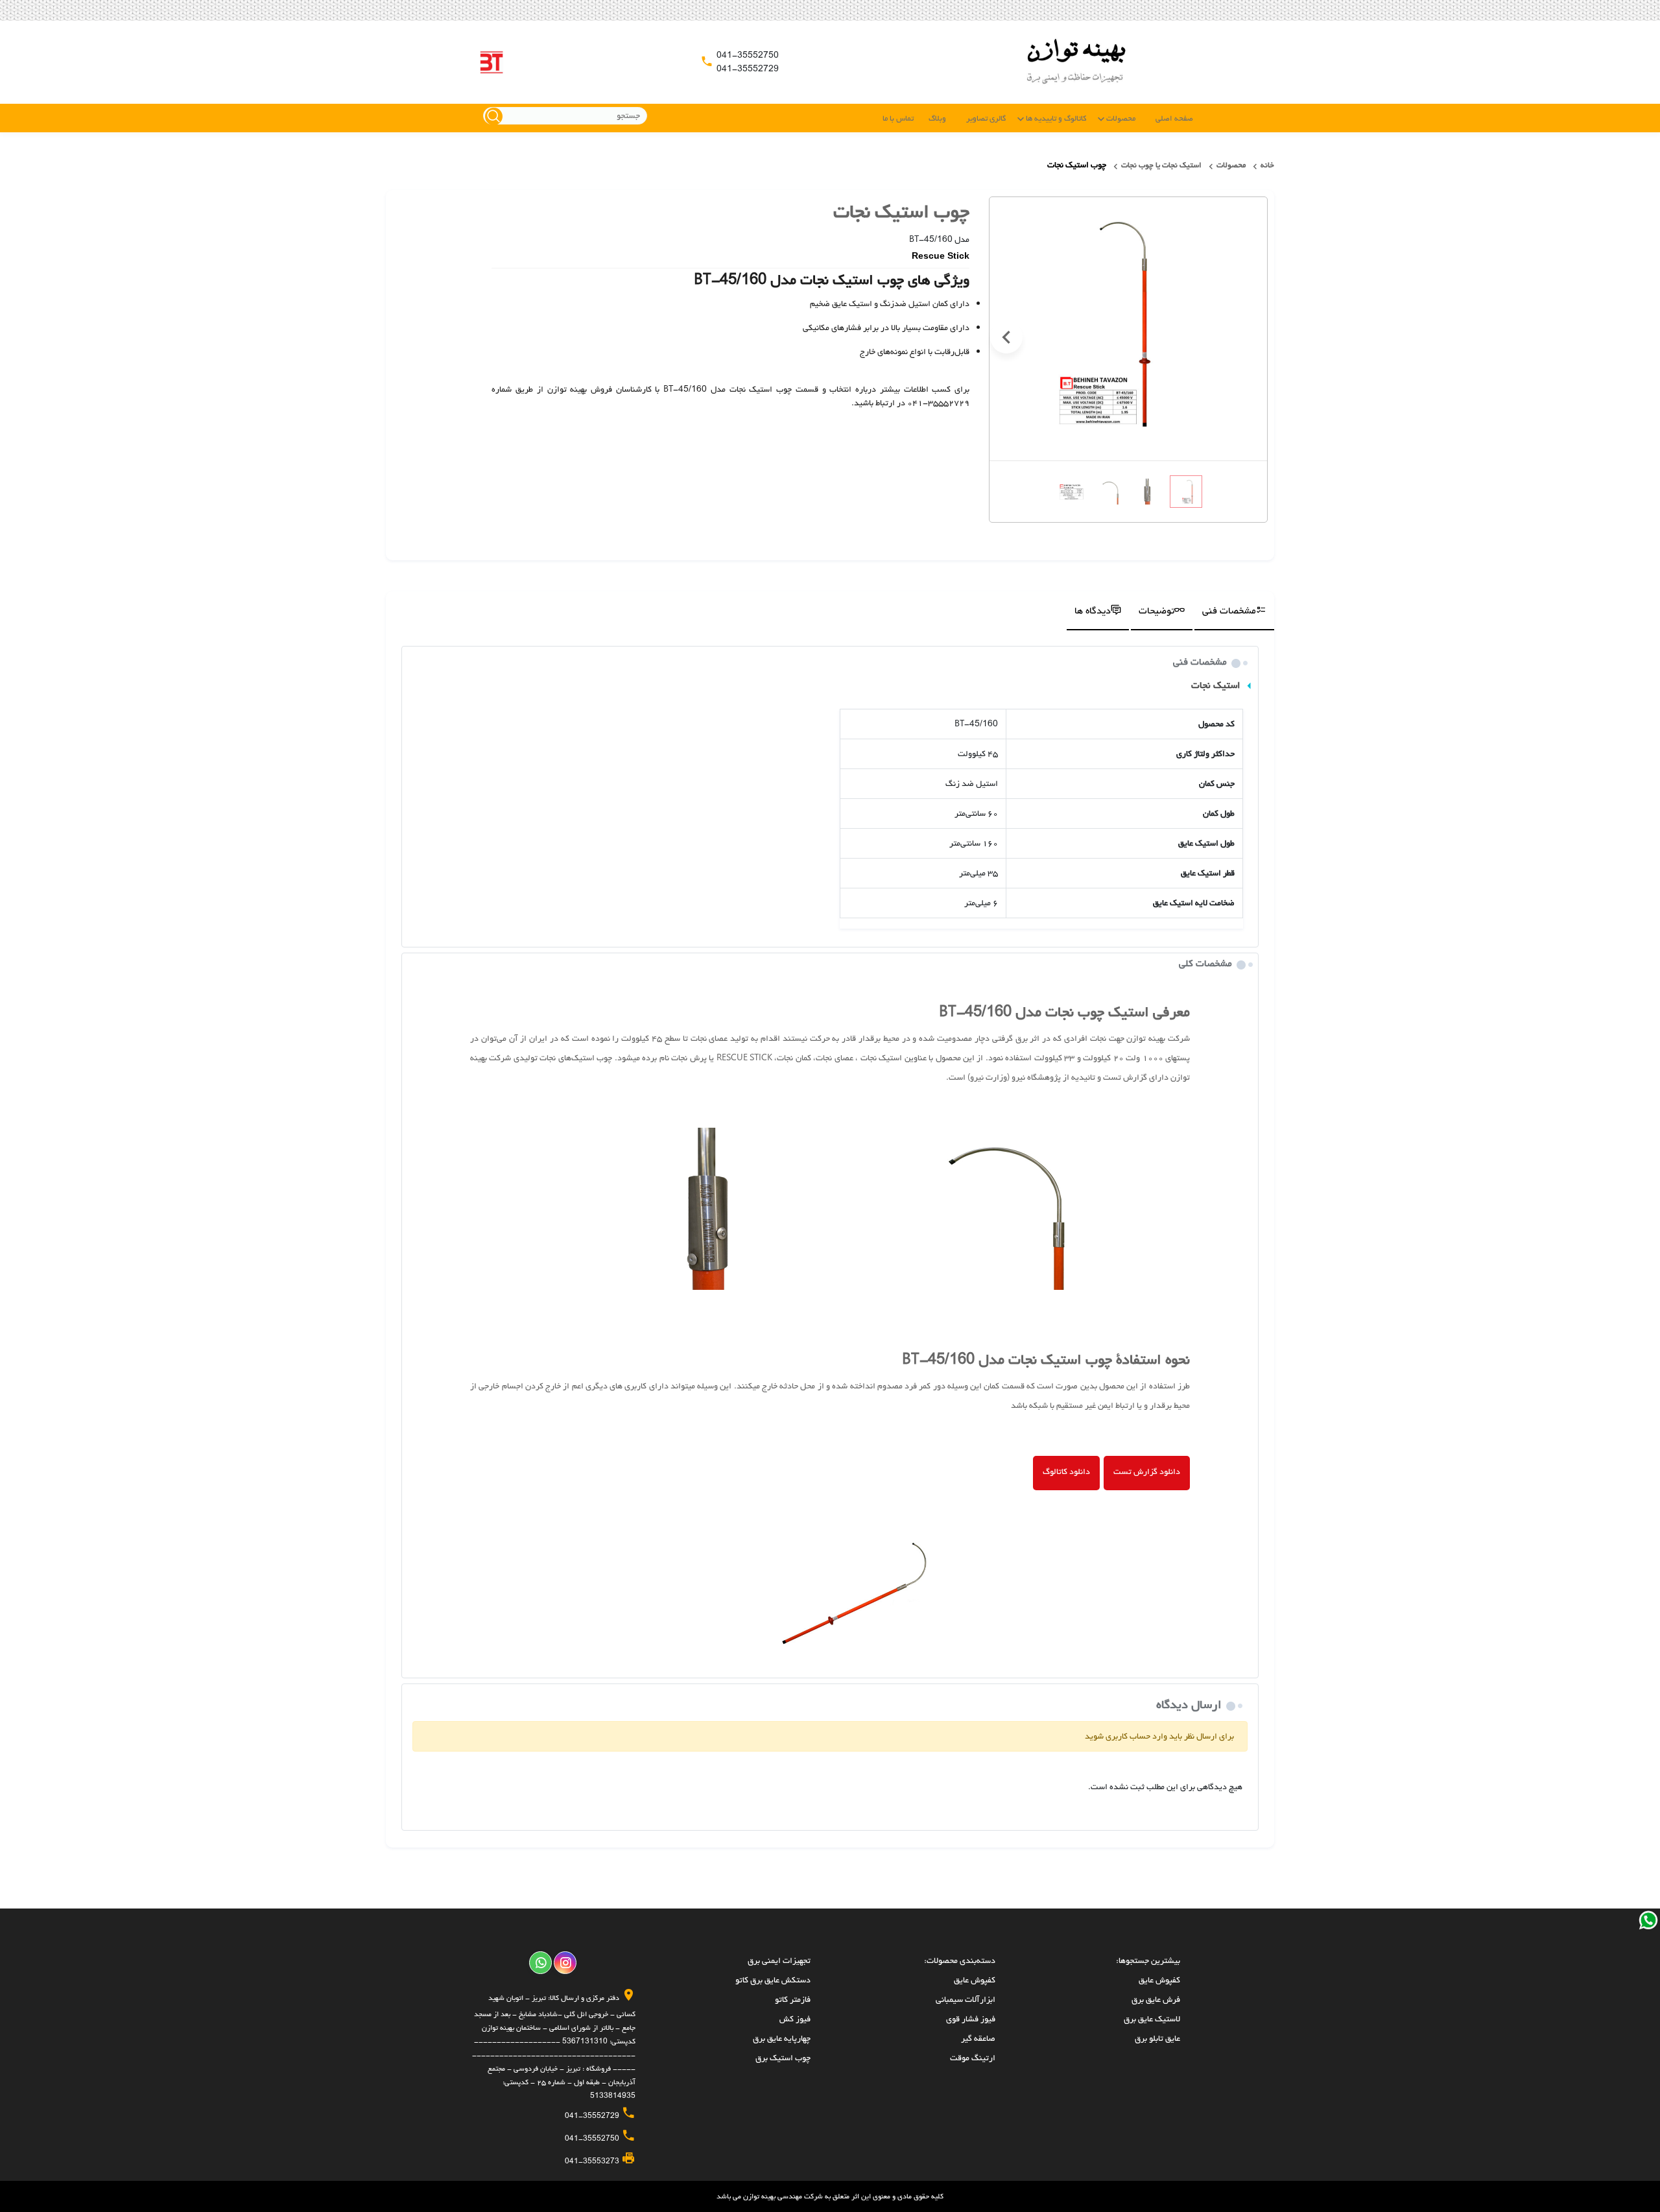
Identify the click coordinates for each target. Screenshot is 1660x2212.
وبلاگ (937, 119)
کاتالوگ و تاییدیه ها (1056, 119)
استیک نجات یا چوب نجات (1161, 165)
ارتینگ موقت (973, 2058)
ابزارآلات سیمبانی (966, 2000)
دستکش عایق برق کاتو (773, 1980)
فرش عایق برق (1156, 2000)
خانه (1267, 165)
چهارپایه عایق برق (782, 2039)
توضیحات (1156, 611)
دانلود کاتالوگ (1066, 1472)
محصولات (1121, 119)
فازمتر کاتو (793, 2000)
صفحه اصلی (1174, 119)
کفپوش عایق (1159, 1980)
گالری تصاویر (986, 119)
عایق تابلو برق (1157, 2039)
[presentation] (1250, 337)
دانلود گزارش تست (1147, 1472)
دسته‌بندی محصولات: (960, 1961)
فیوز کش (795, 2019)
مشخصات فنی (1229, 611)
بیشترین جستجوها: (1148, 1961)
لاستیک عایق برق (1152, 2019)
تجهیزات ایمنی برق (779, 1961)
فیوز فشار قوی (971, 2019)
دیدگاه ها (1093, 611)
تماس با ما (898, 119)
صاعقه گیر (978, 2039)
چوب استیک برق (783, 2058)
